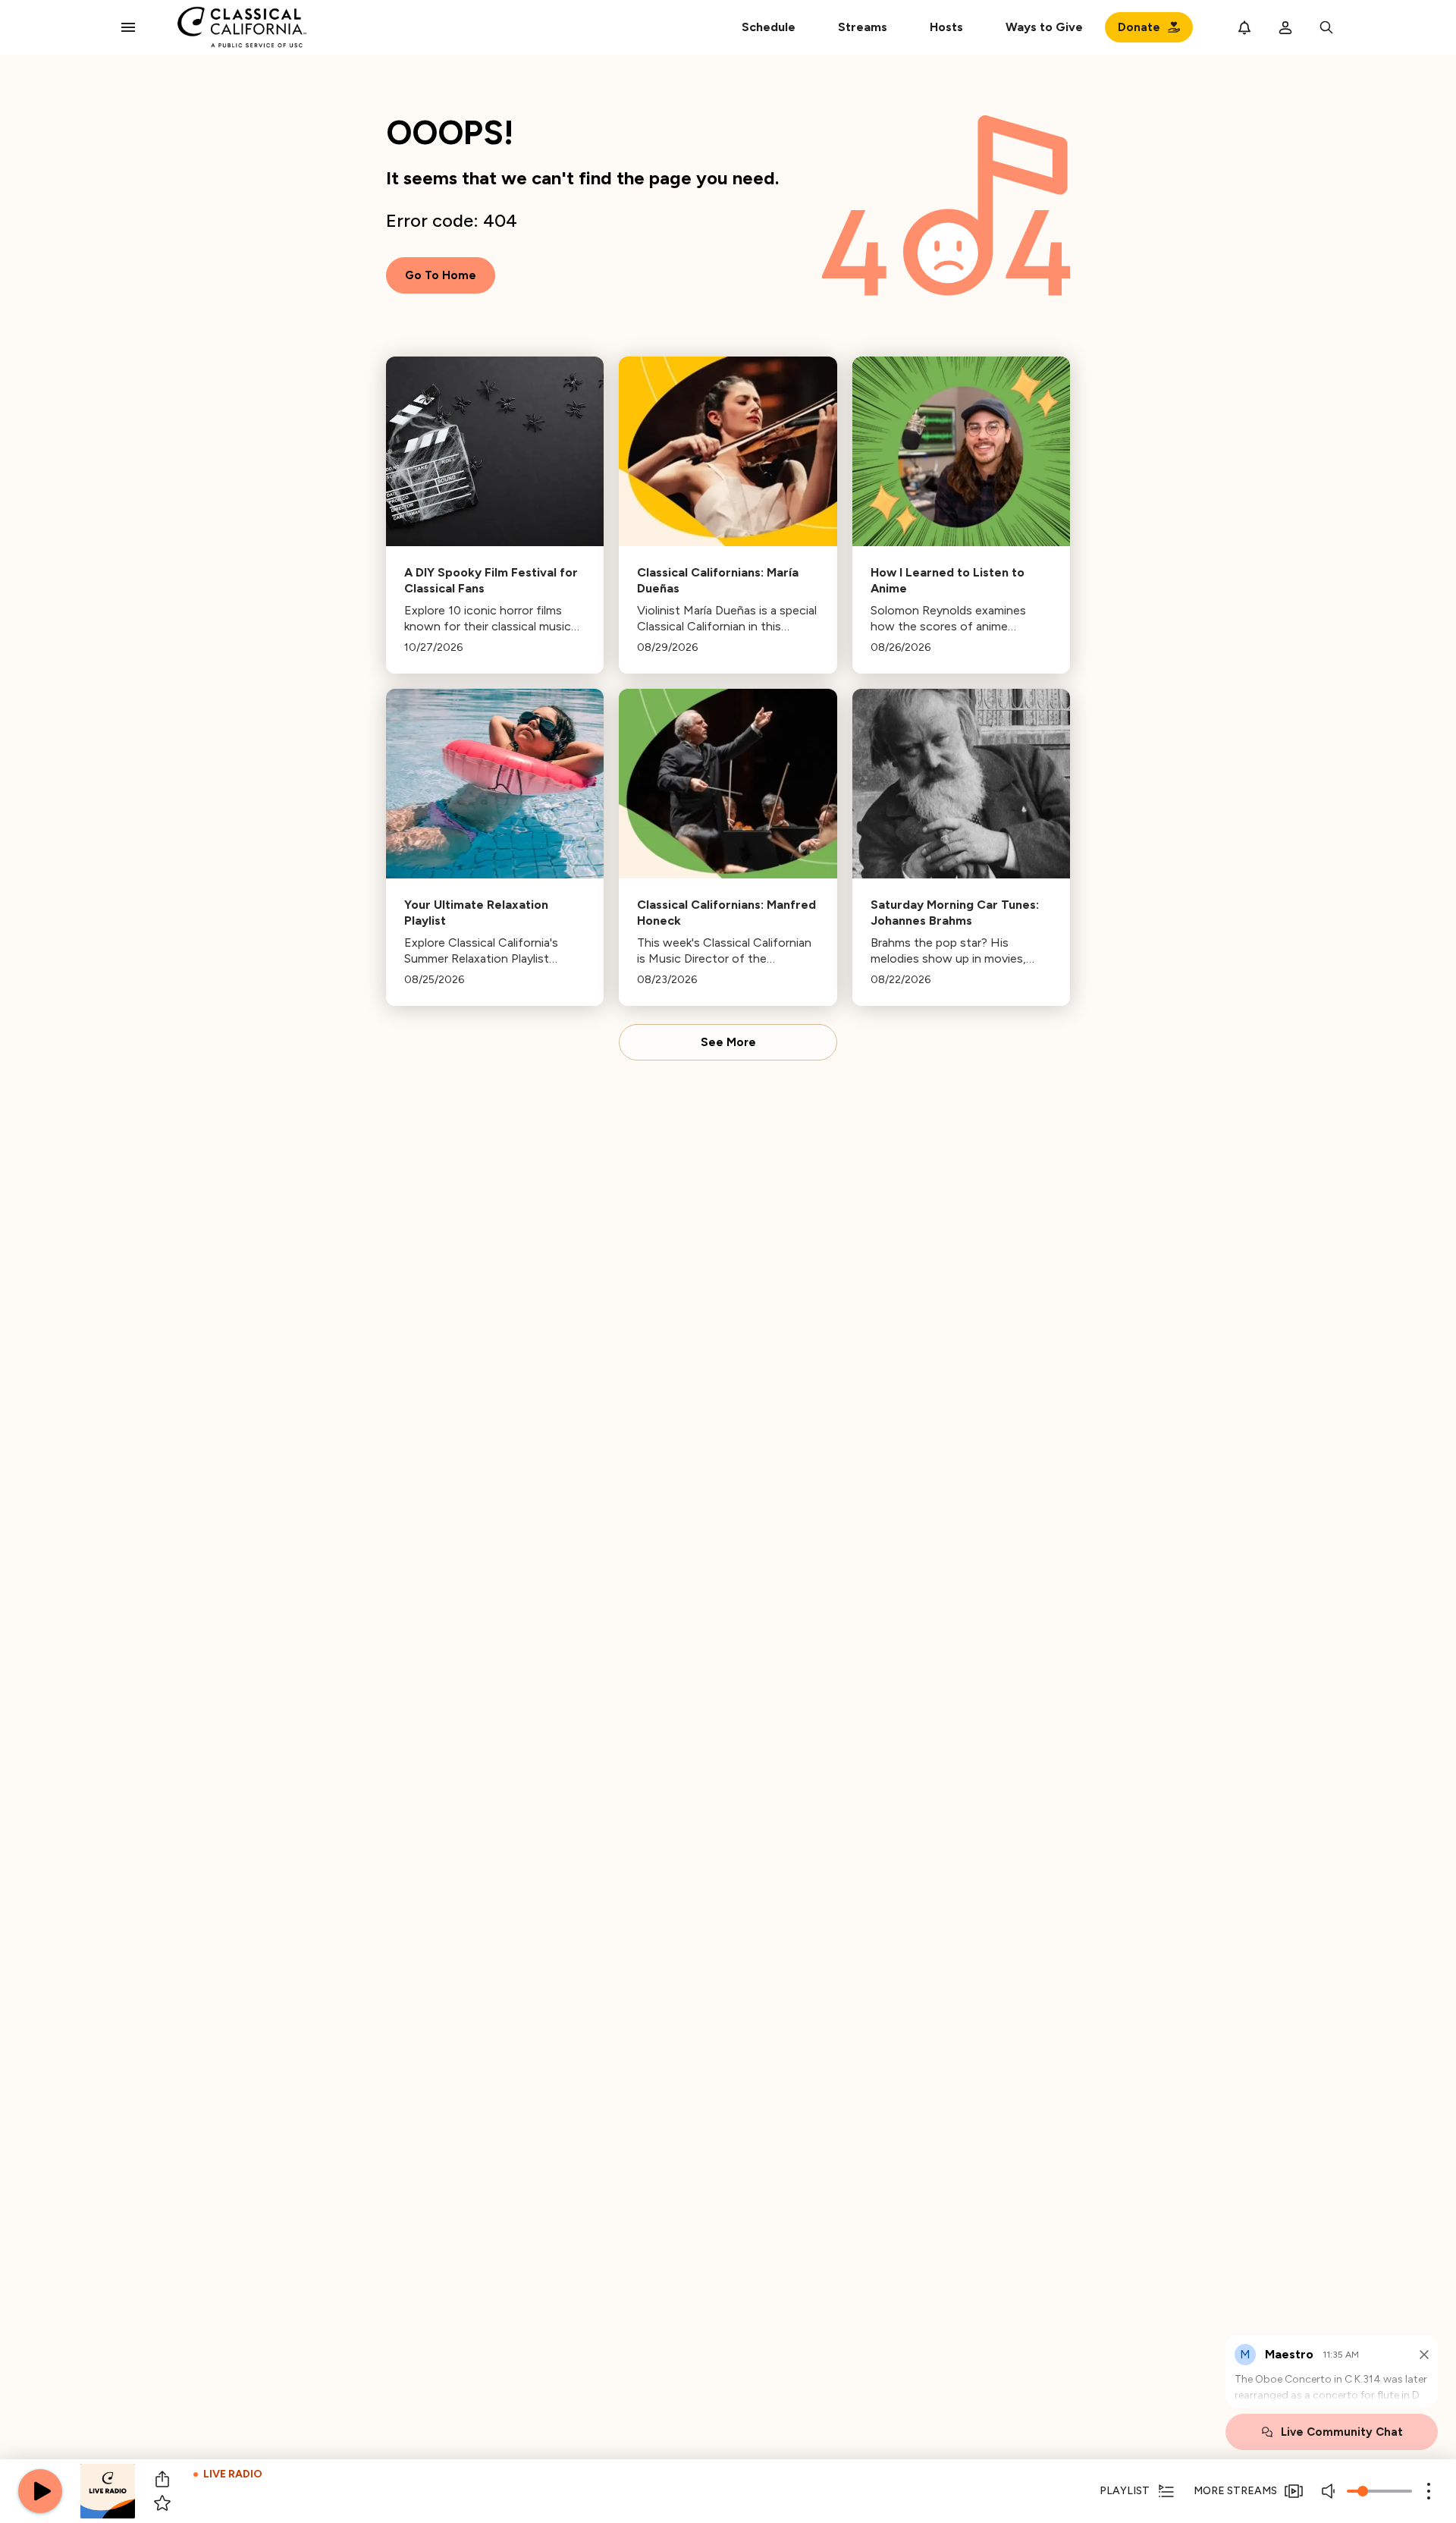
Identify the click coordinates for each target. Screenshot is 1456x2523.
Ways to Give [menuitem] (1044, 27)
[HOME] (242, 27)
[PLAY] (40, 2491)
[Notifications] (1244, 27)
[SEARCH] (1326, 27)
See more (728, 1042)
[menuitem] (863, 27)
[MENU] (128, 27)
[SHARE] (162, 2479)
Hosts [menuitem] (946, 27)
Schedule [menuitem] (769, 27)
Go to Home (441, 275)
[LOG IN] (1285, 27)
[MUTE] (1330, 2491)
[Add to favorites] (162, 2503)
